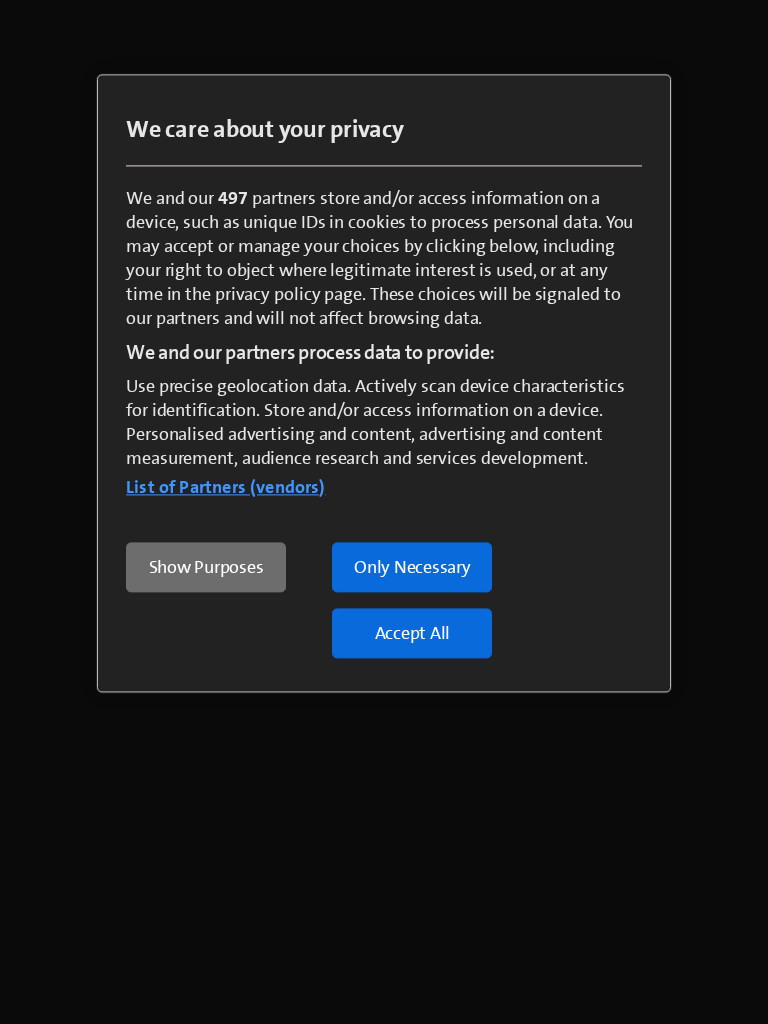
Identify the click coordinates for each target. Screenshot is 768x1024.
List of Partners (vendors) (226, 487)
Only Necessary (412, 567)
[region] (384, 383)
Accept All (413, 633)
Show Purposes (206, 567)
